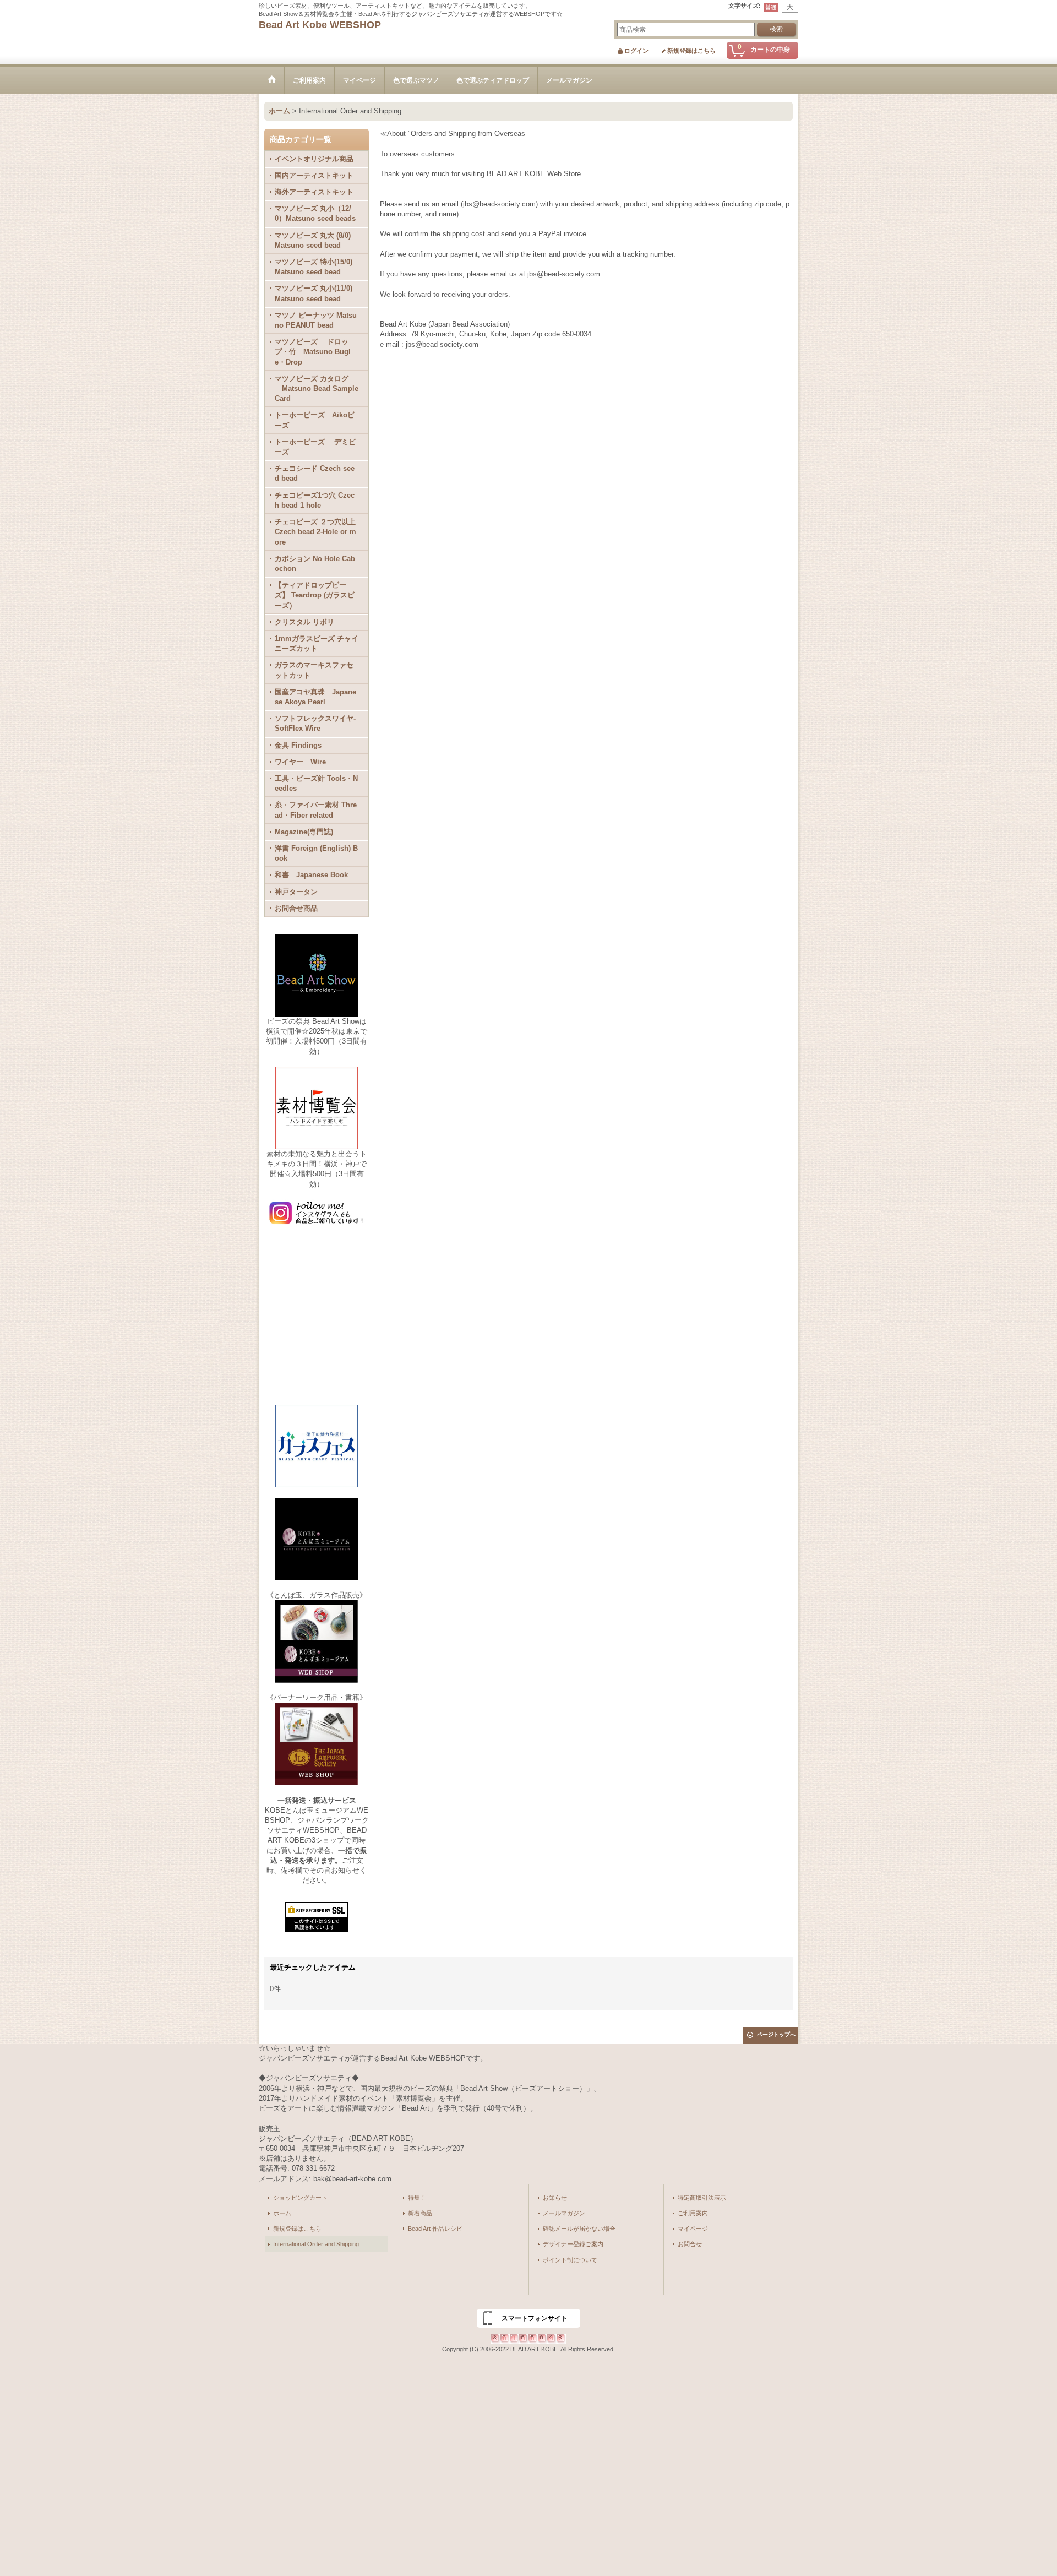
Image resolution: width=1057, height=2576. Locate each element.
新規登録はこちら (691, 51)
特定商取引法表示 (702, 2198)
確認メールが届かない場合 (579, 2229)
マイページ (693, 2229)
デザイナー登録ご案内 (573, 2244)
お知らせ (555, 2198)
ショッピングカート (300, 2198)
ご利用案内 (693, 2213)
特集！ (417, 2198)
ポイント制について (570, 2260)
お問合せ (690, 2244)
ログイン (636, 51)
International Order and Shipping (316, 2244)
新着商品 (420, 2213)
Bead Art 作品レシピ (435, 2229)
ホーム (282, 2213)
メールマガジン (564, 2213)
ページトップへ (776, 2034)
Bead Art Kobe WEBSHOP (320, 25)
